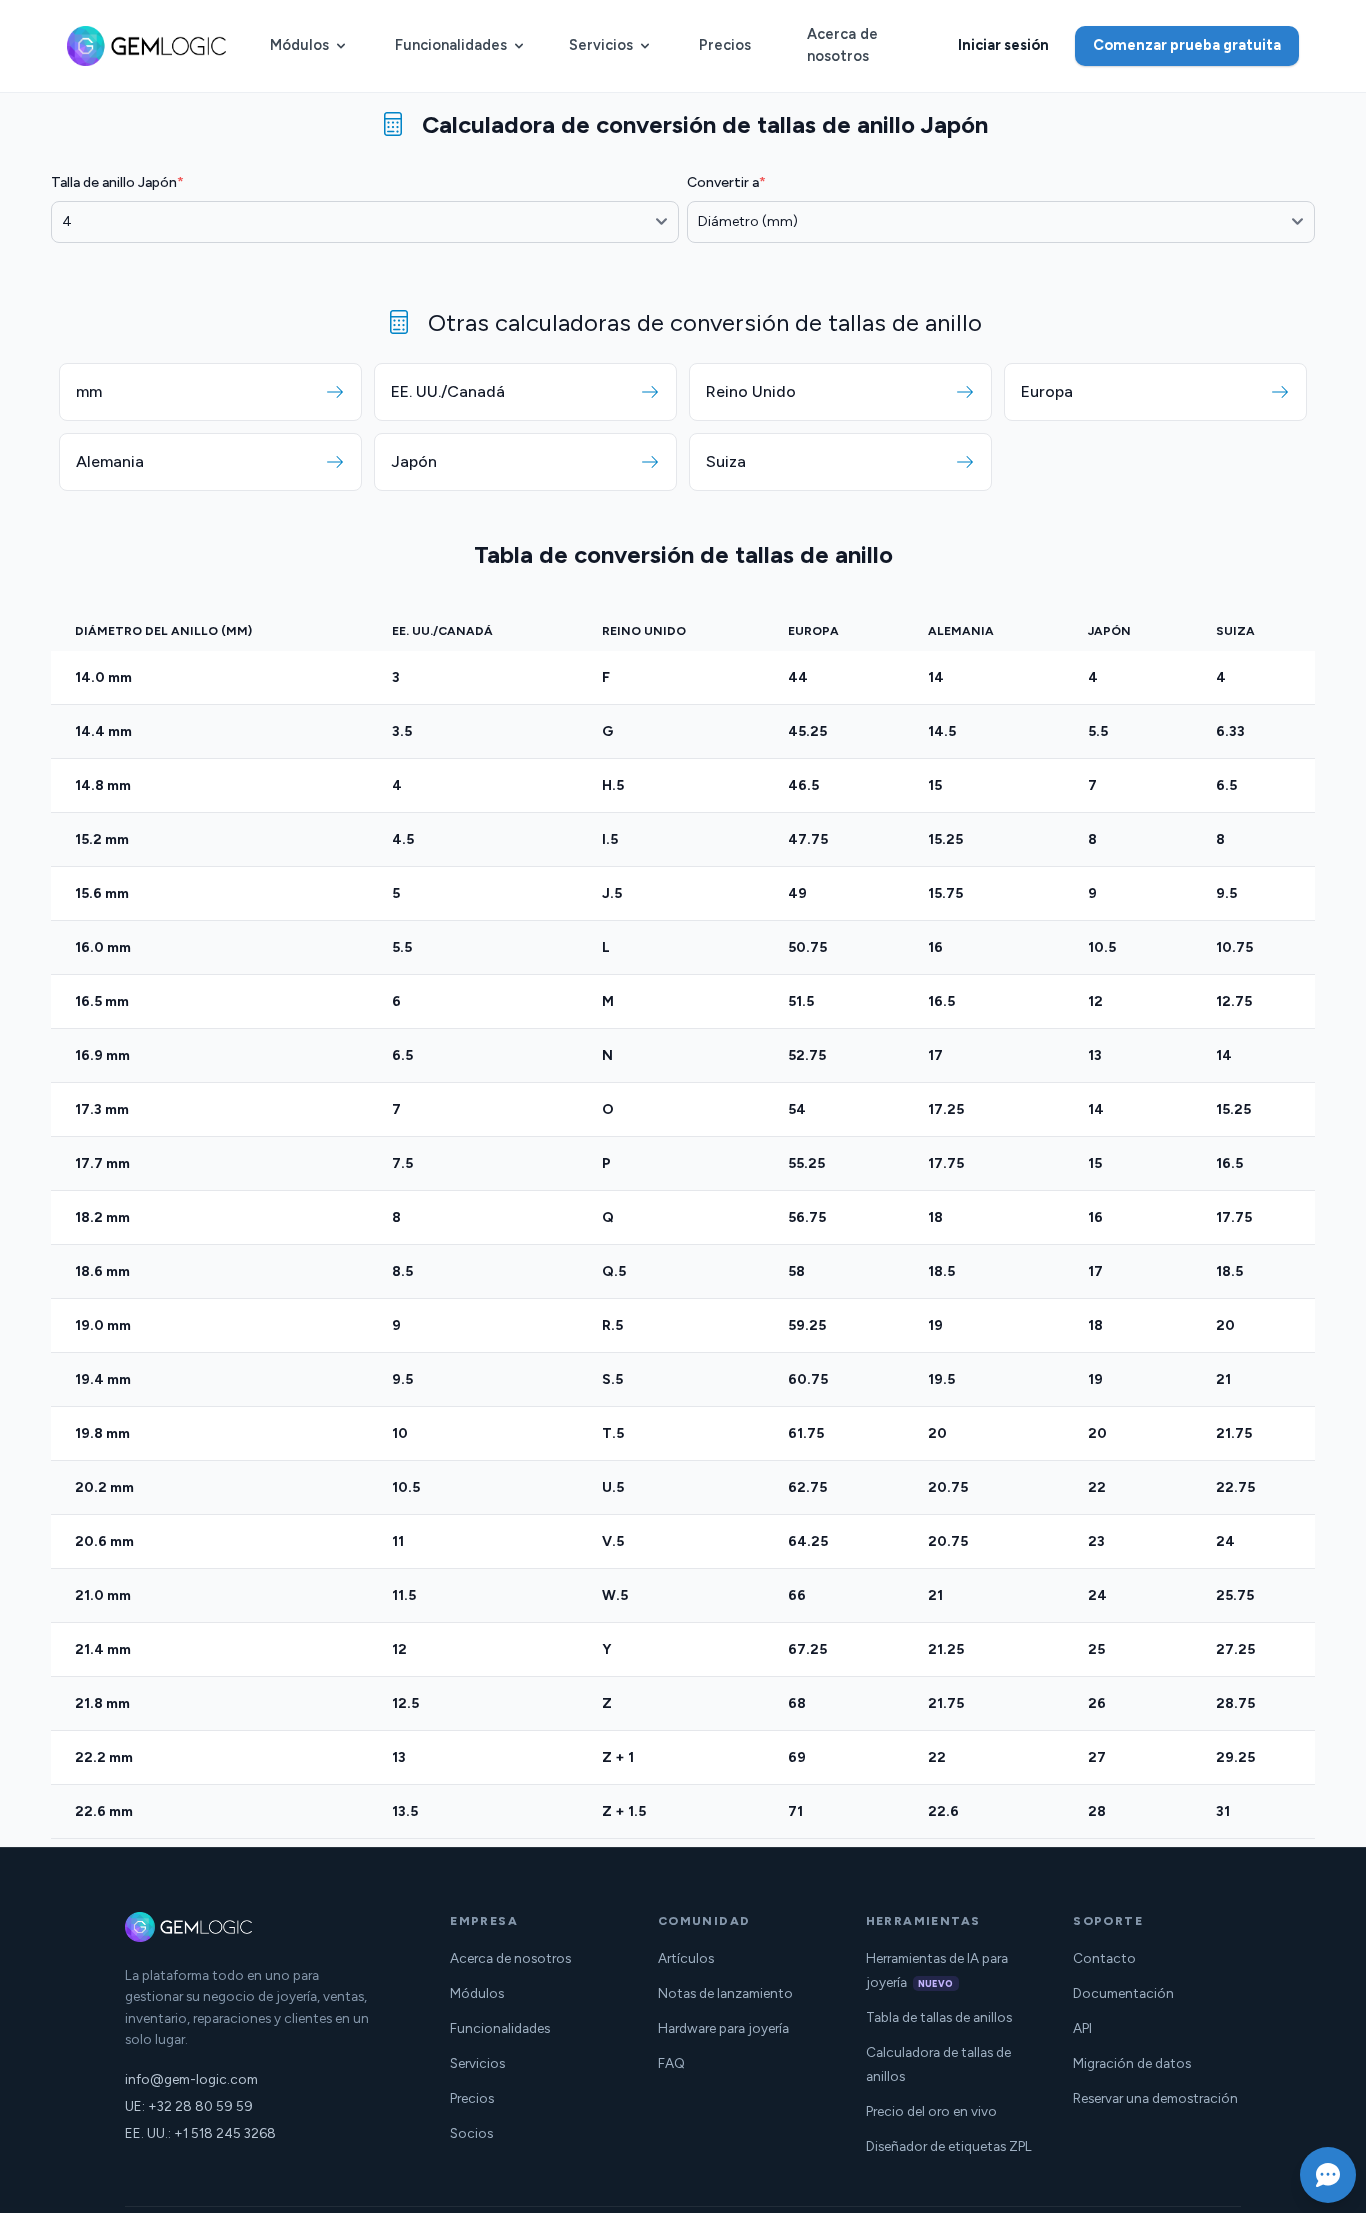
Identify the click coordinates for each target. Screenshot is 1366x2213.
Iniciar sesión (1003, 45)
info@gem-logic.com (191, 2079)
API (1082, 2028)
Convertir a (726, 182)
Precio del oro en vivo (931, 2111)
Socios (471, 2133)
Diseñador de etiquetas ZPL (949, 2146)
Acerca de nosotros (842, 45)
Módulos (299, 45)
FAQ (671, 2063)
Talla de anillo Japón (117, 182)
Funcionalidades (451, 45)
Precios (725, 45)
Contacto (1104, 1958)
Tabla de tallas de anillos (939, 2017)
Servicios (601, 45)
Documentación (1123, 1993)
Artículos (686, 1958)
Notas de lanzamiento (725, 1993)
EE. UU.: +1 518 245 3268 (200, 2133)
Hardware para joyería (723, 2028)
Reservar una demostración (1155, 2098)
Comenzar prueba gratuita (1187, 45)
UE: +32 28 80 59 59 (189, 2106)
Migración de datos (1132, 2063)
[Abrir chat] (1328, 2175)
